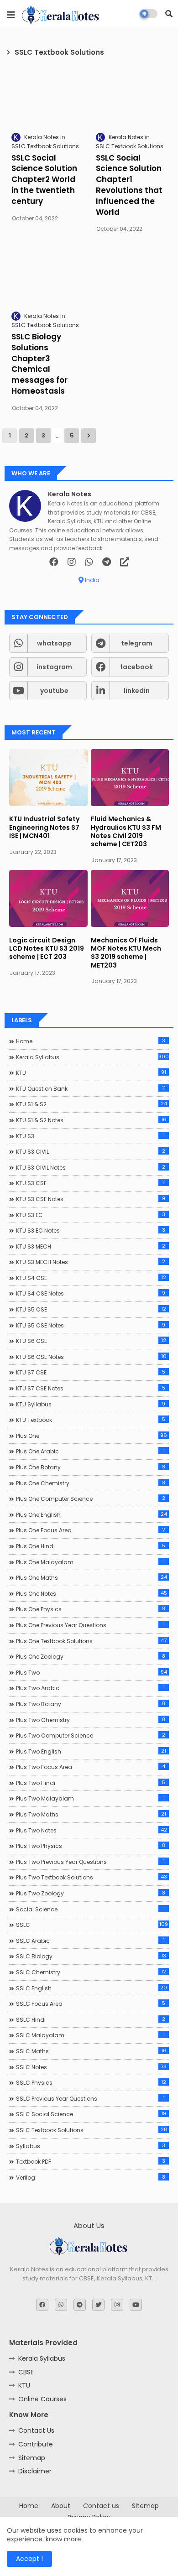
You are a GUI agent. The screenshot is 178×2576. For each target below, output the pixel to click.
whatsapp (54, 643)
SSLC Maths (91, 2051)
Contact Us (36, 2430)
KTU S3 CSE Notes (91, 1199)
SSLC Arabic (90, 1941)
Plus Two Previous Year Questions (90, 1862)
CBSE (26, 2372)
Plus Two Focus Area (91, 1767)
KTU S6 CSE (91, 1341)
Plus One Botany (91, 1467)
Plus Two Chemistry (91, 1720)
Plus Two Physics (91, 1846)
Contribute (36, 2444)
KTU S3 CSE (91, 1183)
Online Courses (42, 2399)
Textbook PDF (91, 2161)
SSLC (92, 1925)
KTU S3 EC (91, 1215)
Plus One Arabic (90, 1451)
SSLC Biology (91, 1956)
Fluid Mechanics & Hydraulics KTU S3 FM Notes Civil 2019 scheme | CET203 (126, 831)
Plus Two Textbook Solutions (92, 1877)
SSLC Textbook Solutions (92, 2130)
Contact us (101, 2506)
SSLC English (92, 1988)
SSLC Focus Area (91, 2004)
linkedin (137, 691)
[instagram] (72, 562)
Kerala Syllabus (92, 1057)
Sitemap (32, 2458)
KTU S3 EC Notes (91, 1230)
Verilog (91, 2177)
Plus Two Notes (92, 1830)
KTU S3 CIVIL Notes (91, 1167)
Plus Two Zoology (91, 1893)
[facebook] (54, 562)
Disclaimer (35, 2471)
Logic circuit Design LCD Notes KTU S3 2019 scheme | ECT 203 (47, 949)
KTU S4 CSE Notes (91, 1293)
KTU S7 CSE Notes (91, 1388)
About (61, 2506)
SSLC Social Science (91, 2114)
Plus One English (92, 1514)
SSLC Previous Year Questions (90, 2098)
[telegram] (107, 562)
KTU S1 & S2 (92, 1104)
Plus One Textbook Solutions (91, 1641)
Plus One (92, 1436)
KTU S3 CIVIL (91, 1151)
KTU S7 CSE (91, 1372)
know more (63, 2539)
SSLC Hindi (91, 2019)
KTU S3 (90, 1136)
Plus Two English (91, 1751)
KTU (91, 1072)
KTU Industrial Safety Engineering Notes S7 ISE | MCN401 (44, 827)
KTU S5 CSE (91, 1309)
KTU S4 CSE (91, 1278)
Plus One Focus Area (91, 1530)
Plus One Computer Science (91, 1499)
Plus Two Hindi (91, 1783)
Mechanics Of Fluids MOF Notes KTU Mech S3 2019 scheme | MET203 (126, 953)
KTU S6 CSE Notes (91, 1357)
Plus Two (92, 1672)
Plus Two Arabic (90, 1688)
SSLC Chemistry (91, 1972)
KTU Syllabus (91, 1404)
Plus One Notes (92, 1593)
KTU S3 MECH (91, 1246)
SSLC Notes (91, 2067)
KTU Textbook (91, 1420)
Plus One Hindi (91, 1546)
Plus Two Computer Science (91, 1735)
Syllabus (91, 2146)
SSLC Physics (91, 2082)
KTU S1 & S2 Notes (91, 1120)
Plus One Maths (92, 1577)
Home (91, 1041)
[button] (169, 14)
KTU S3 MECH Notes (91, 1262)
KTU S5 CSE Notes (91, 1325)
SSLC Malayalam (90, 2035)
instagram (54, 667)
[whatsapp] (89, 562)
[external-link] (125, 562)
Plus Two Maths (91, 1814)
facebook (136, 667)
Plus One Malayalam (90, 1562)
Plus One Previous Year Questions (90, 1625)
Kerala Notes (70, 494)
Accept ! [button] (29, 2559)
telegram (137, 643)
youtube (54, 691)
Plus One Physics (91, 1609)
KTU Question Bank (91, 1088)
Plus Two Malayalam (90, 1798)
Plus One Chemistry (91, 1483)
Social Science (90, 1909)
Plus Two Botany (91, 1704)
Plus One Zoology (91, 1656)
